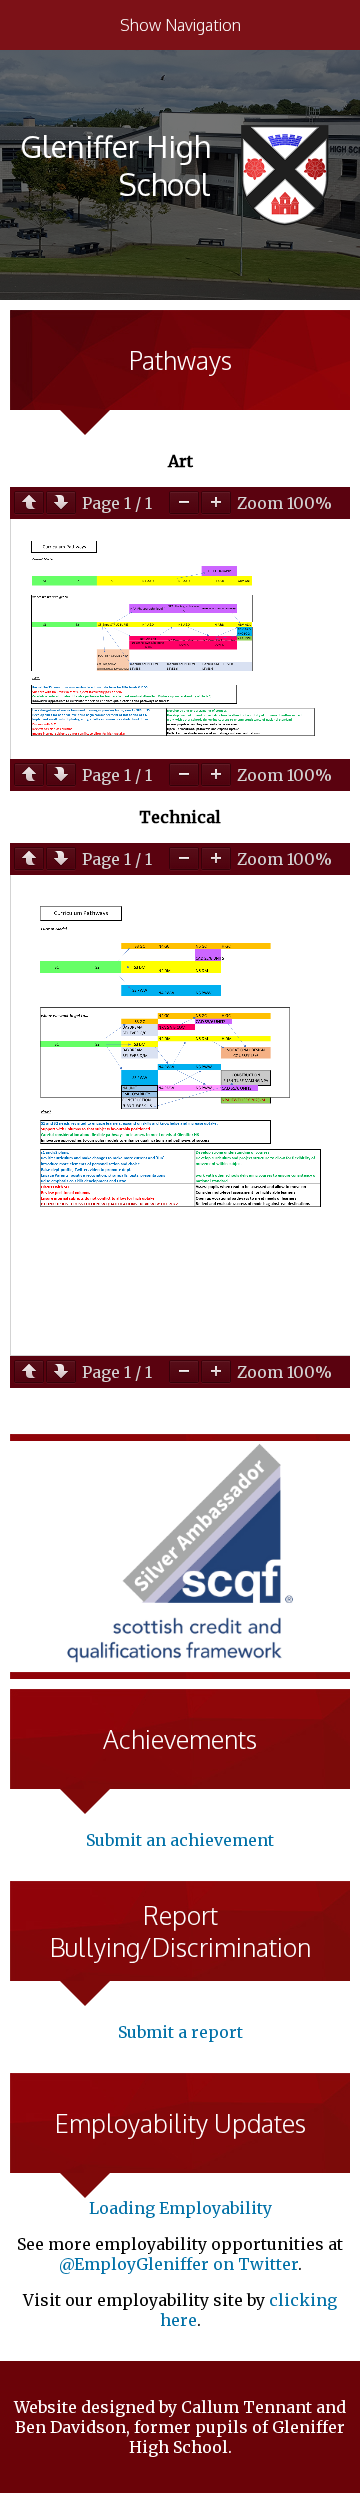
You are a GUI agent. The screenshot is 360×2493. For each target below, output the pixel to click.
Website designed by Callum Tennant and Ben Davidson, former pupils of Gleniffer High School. (180, 2427)
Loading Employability (180, 2208)
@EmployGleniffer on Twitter (178, 2264)
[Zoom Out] (184, 502)
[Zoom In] (216, 502)
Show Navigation (180, 25)
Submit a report (180, 2032)
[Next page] (61, 502)
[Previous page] (29, 502)
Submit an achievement (180, 1840)
